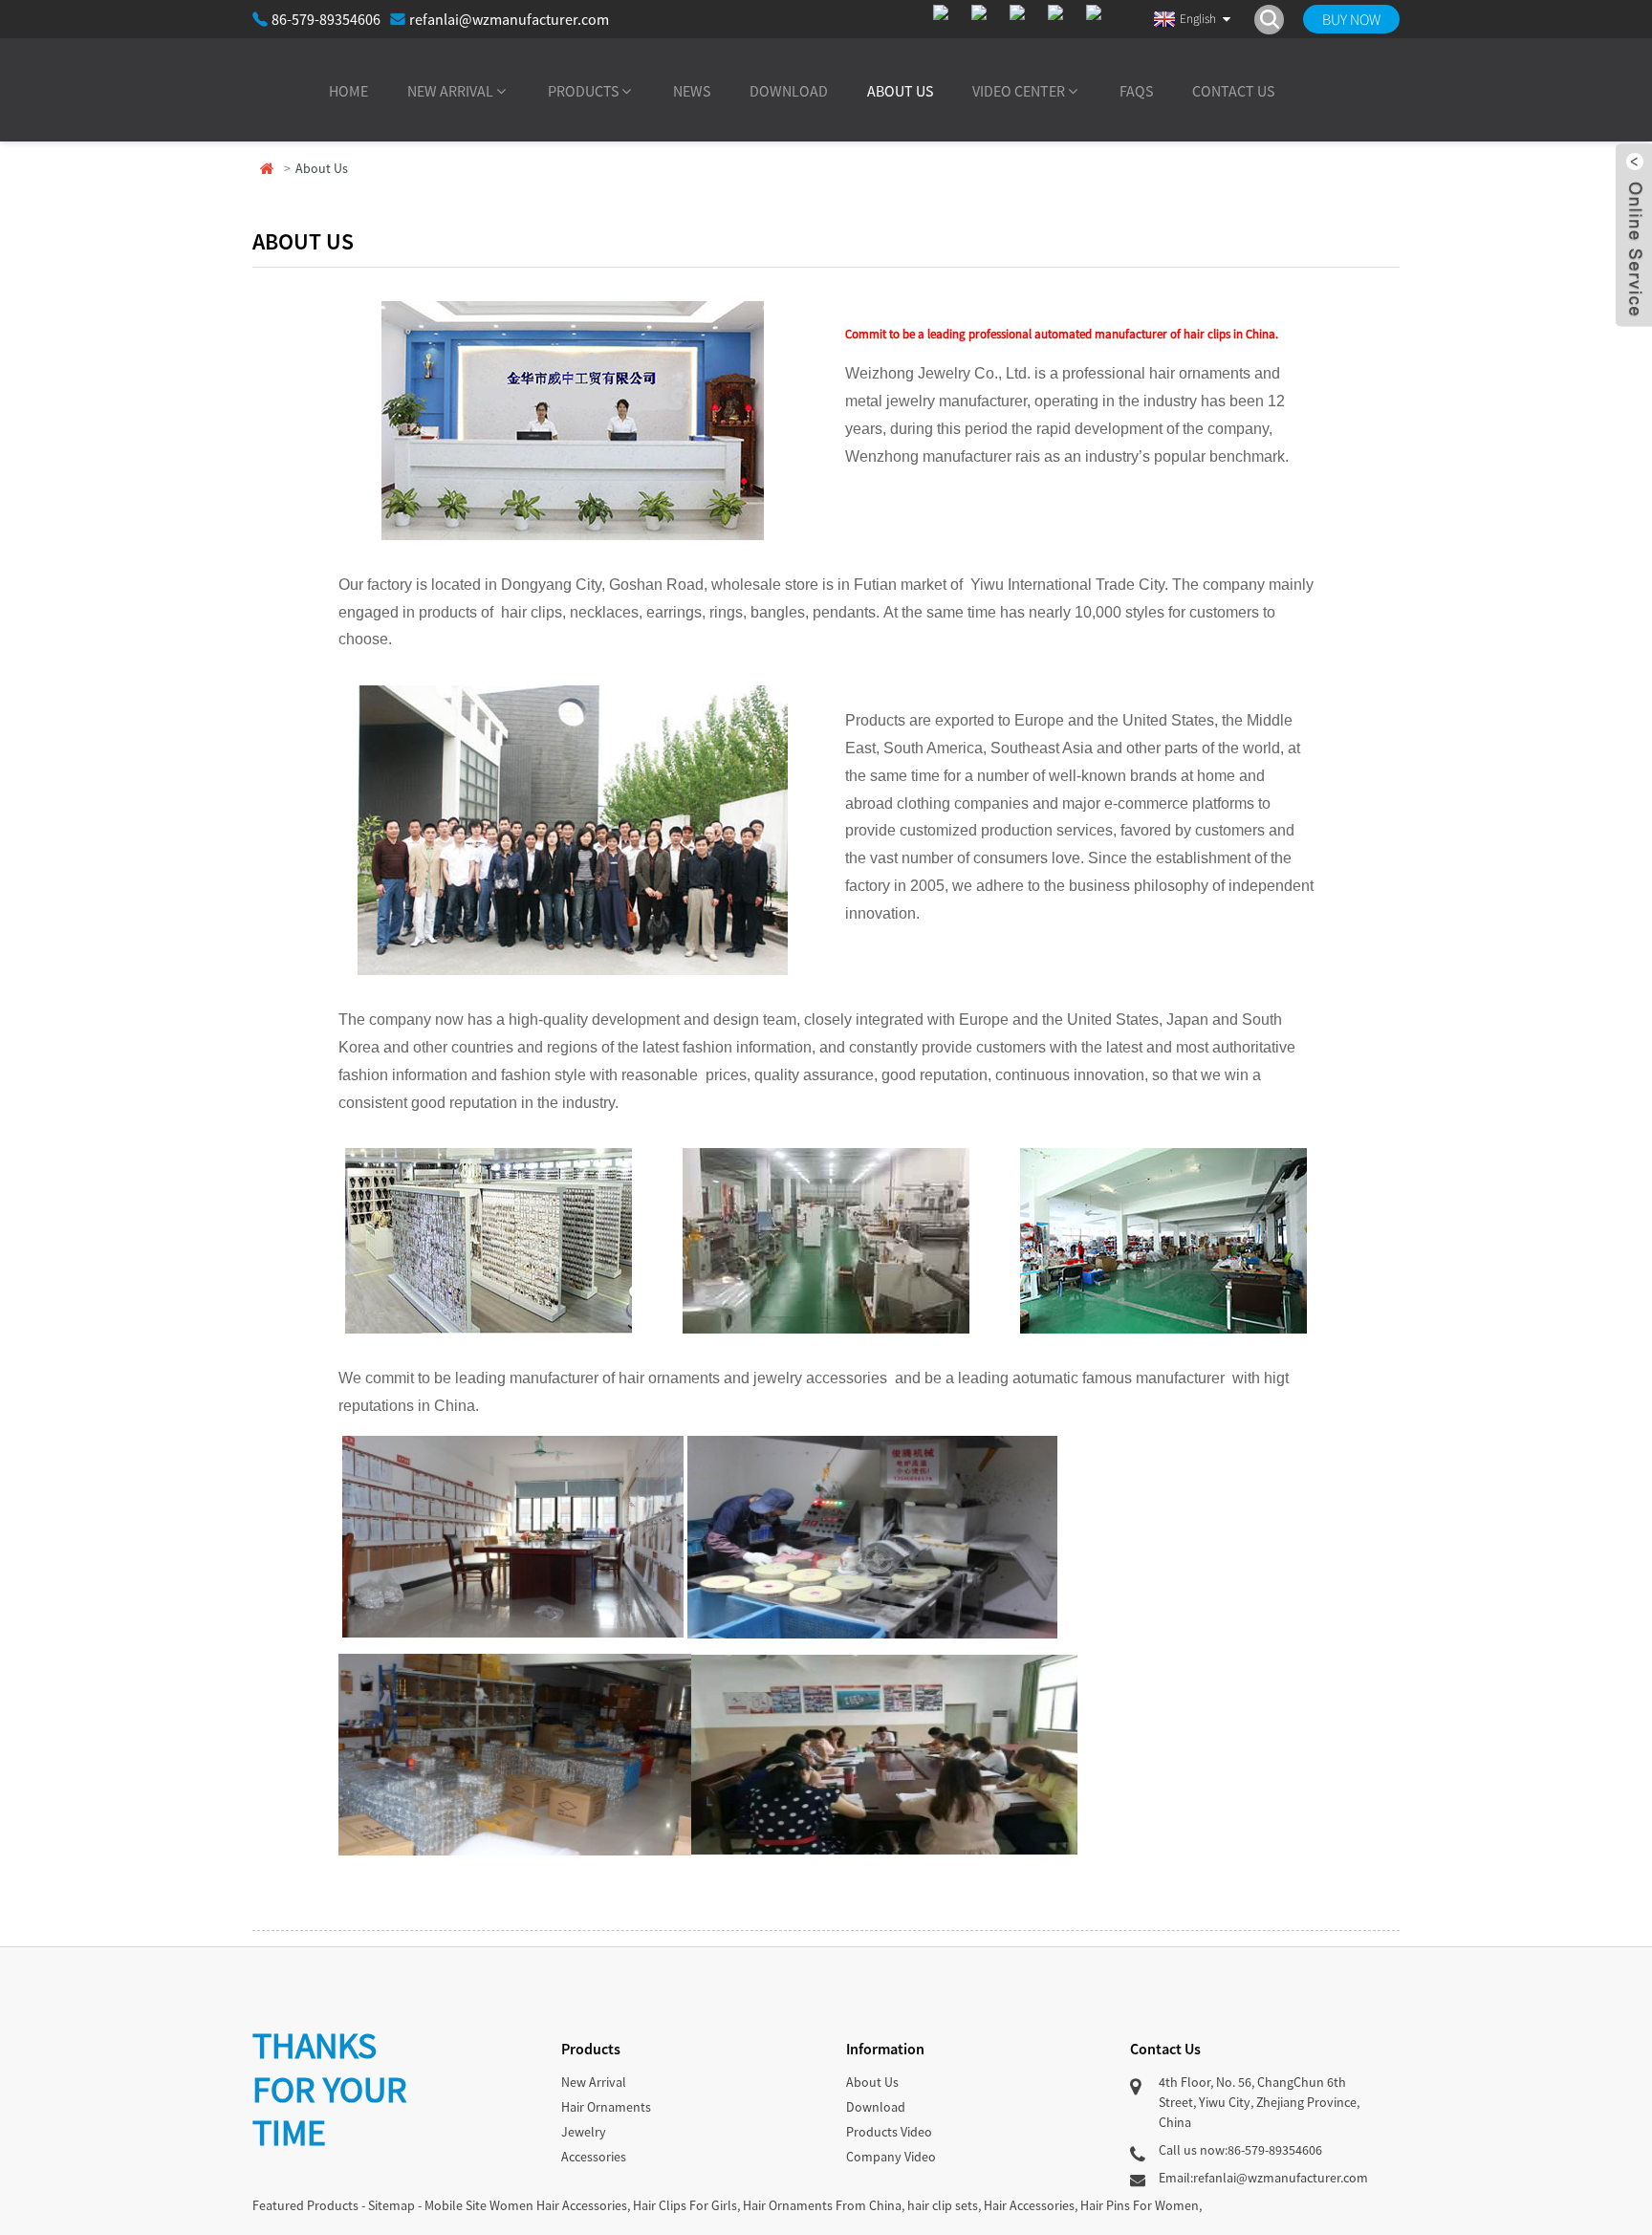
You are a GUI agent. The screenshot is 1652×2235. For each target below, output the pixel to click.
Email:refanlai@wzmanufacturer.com (1263, 2178)
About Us (900, 91)
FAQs (1136, 91)
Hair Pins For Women (1140, 2205)
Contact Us (1233, 91)
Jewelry (584, 2132)
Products (583, 91)
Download (789, 91)
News (692, 91)
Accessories (594, 2157)
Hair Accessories (1029, 2205)
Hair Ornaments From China (822, 2205)
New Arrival (450, 91)
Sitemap (391, 2205)
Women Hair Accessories (558, 2205)
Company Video (891, 2157)
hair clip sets (943, 2205)
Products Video (889, 2132)
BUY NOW (1351, 19)
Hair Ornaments (606, 2107)
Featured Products (305, 2205)
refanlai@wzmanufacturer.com (509, 19)
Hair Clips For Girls (685, 2205)
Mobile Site (456, 2205)
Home (348, 91)
